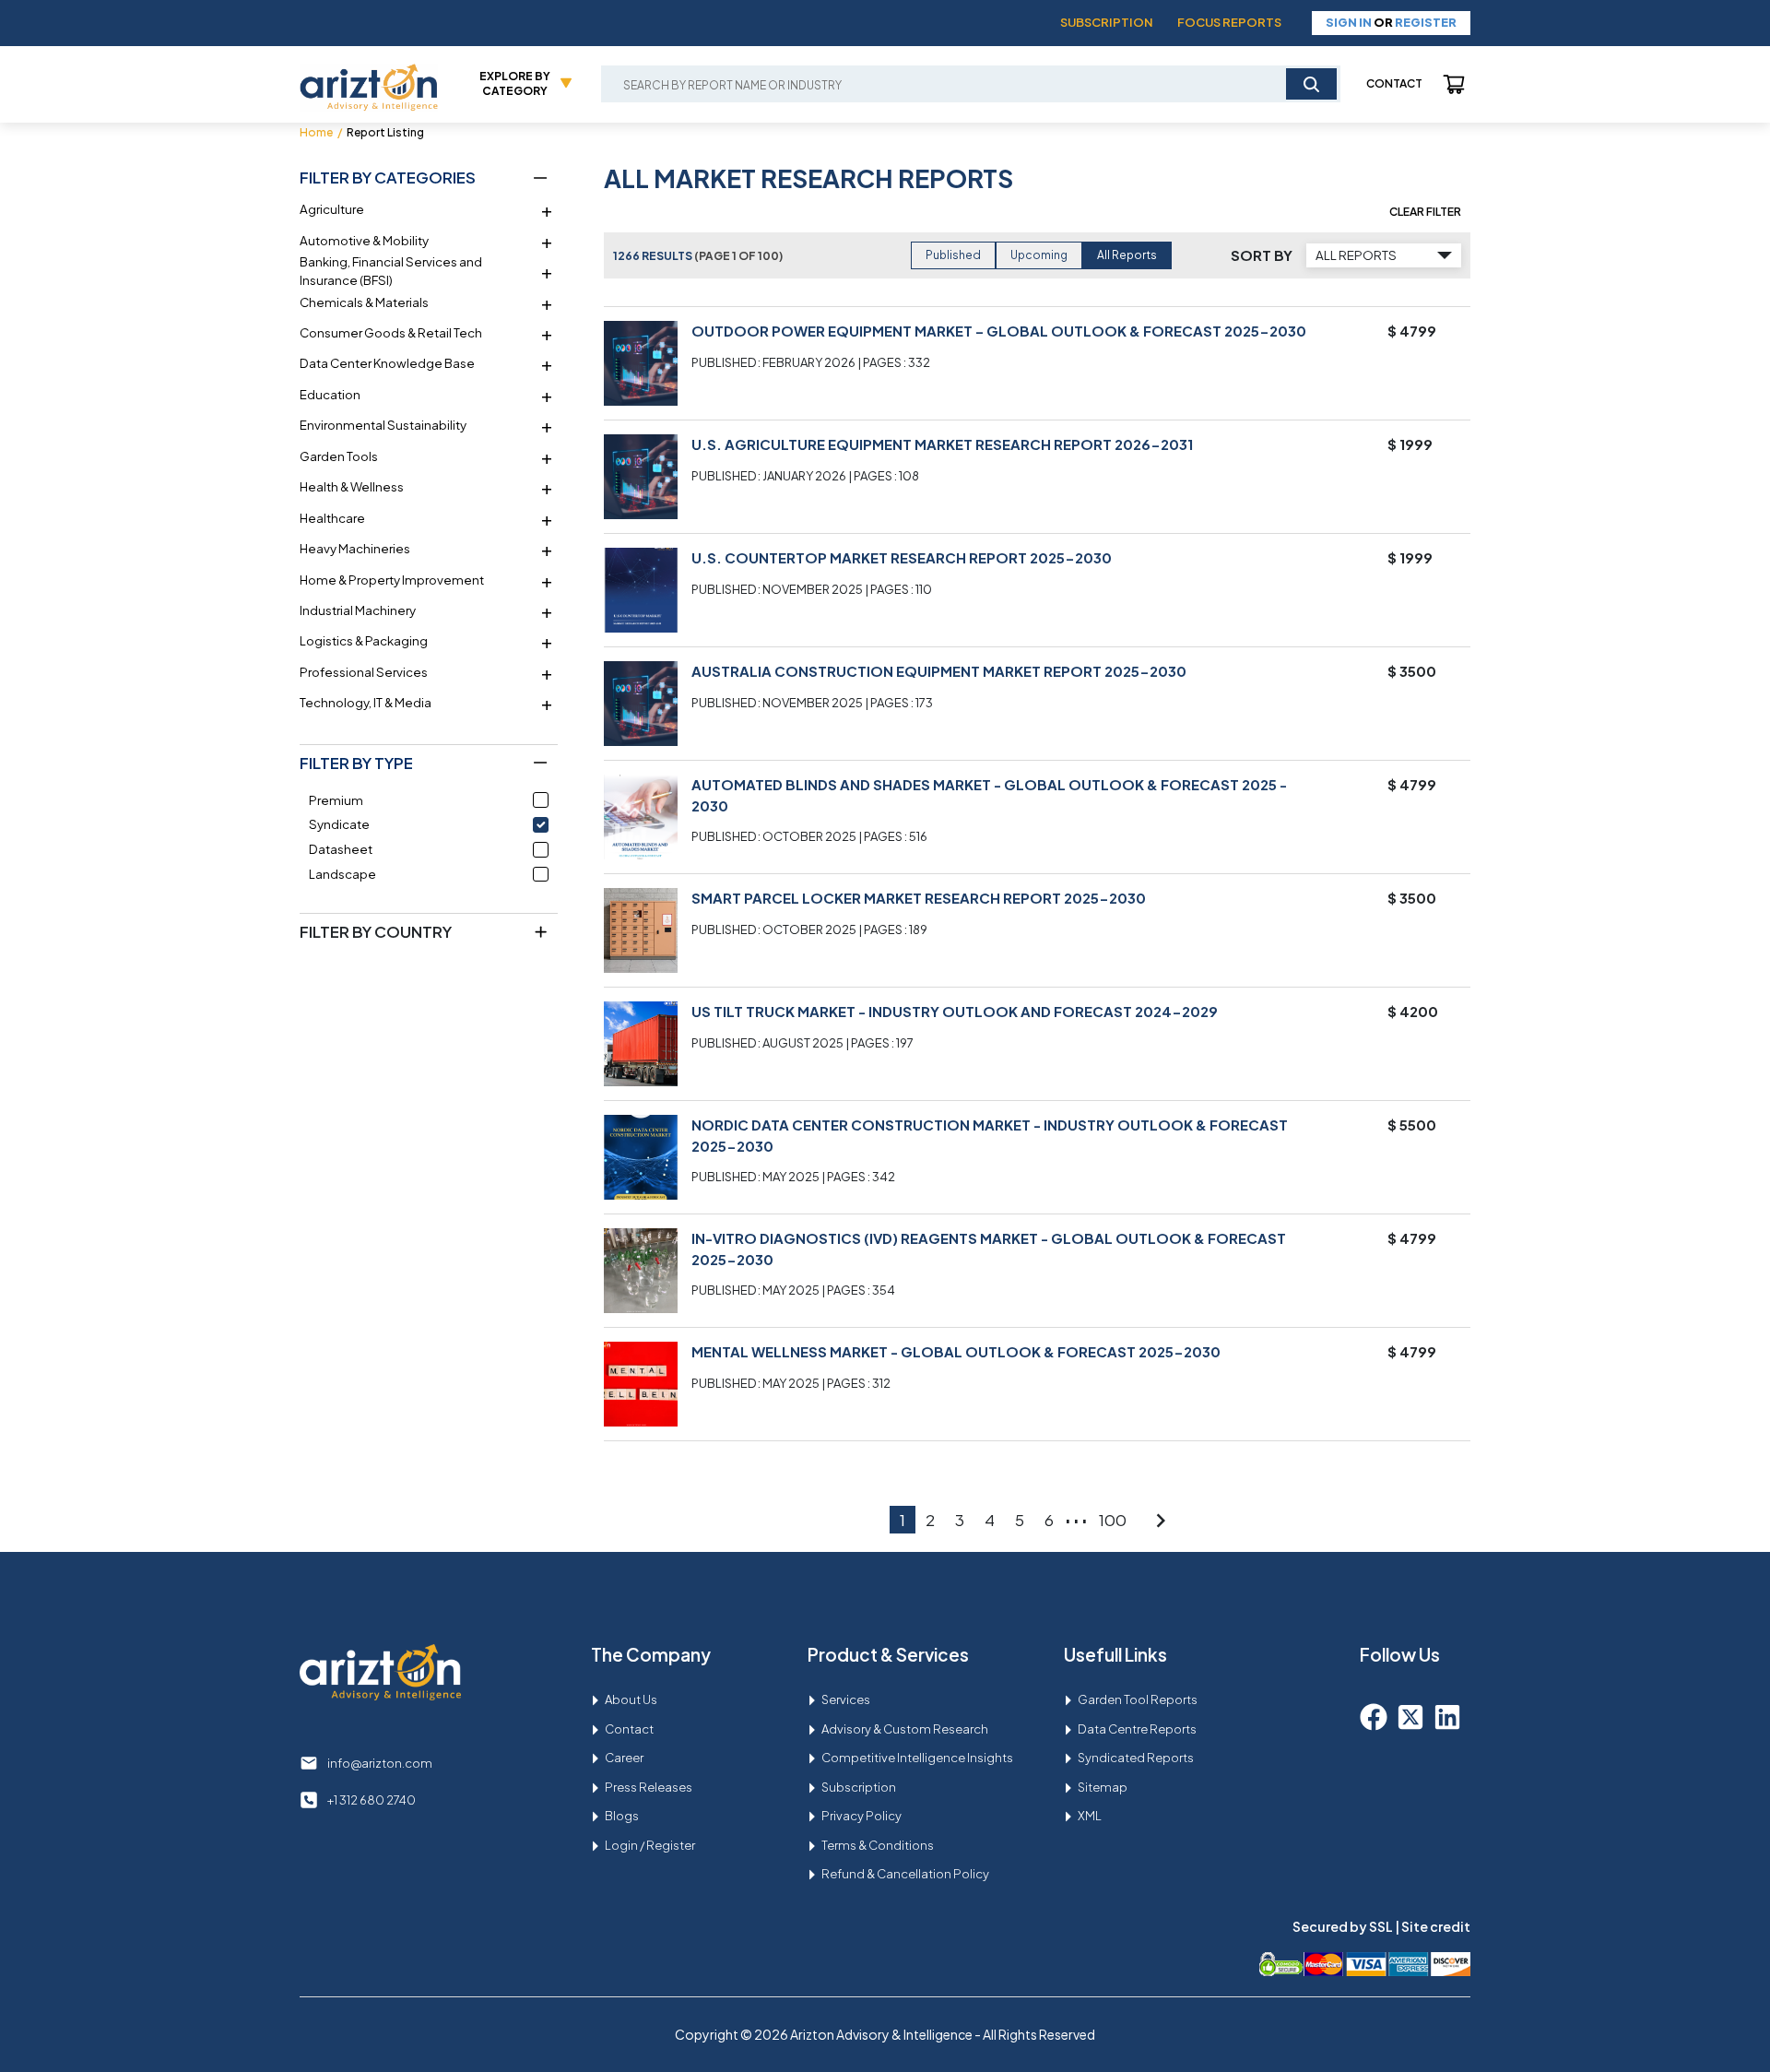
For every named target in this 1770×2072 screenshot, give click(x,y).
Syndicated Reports (1136, 1758)
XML (1090, 1816)
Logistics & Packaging (364, 640)
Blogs (622, 1816)
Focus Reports (1229, 22)
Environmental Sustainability (383, 425)
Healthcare (332, 518)
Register (1426, 22)
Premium (336, 800)
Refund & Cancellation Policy (905, 1874)
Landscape (342, 874)
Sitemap (1103, 1787)
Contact (1394, 83)
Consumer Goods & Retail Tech (391, 332)
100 (1113, 1520)
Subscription (1107, 22)
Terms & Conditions (878, 1845)
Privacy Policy (861, 1816)
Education (330, 394)
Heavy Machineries (355, 548)
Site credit (1436, 1926)
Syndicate (339, 824)
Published (953, 255)
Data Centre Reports (1137, 1729)
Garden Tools (339, 456)
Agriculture (332, 209)
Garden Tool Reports (1138, 1699)
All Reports (1127, 255)
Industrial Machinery (358, 610)
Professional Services (364, 672)
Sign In (1349, 22)
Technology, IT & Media (366, 702)
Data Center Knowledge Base (387, 363)
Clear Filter (1425, 212)
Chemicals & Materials (364, 302)
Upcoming (1039, 255)
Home (316, 132)
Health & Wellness (352, 486)
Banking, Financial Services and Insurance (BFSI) (391, 271)
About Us (631, 1699)
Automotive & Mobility (364, 240)
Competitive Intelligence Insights (917, 1758)
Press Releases (649, 1787)
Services (846, 1699)
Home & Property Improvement (392, 580)
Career (624, 1758)
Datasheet (341, 849)
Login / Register (650, 1845)
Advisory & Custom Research (905, 1729)
